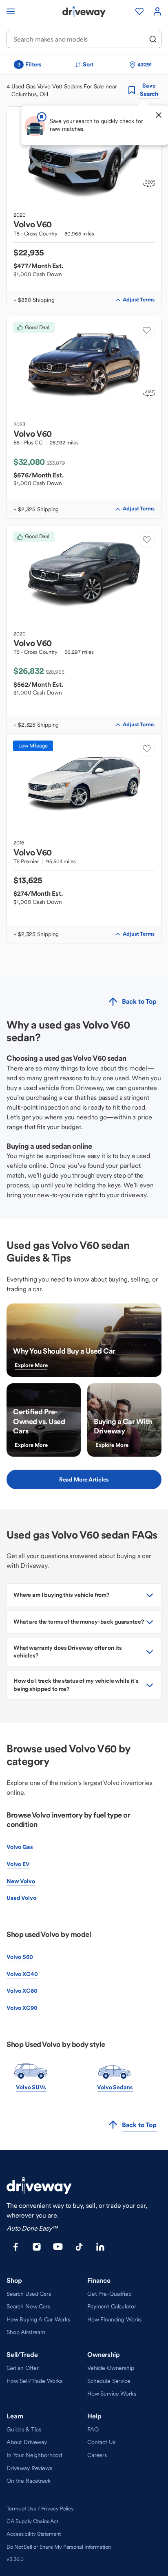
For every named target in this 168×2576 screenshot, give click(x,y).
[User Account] (157, 11)
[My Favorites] (139, 11)
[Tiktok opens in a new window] (79, 2247)
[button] (84, 1595)
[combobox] (78, 39)
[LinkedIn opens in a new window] (100, 2247)
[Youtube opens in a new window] (58, 2247)
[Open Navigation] (11, 11)
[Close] (159, 115)
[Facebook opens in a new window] (15, 2247)
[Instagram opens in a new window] (37, 2247)
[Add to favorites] (147, 330)
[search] (153, 39)
